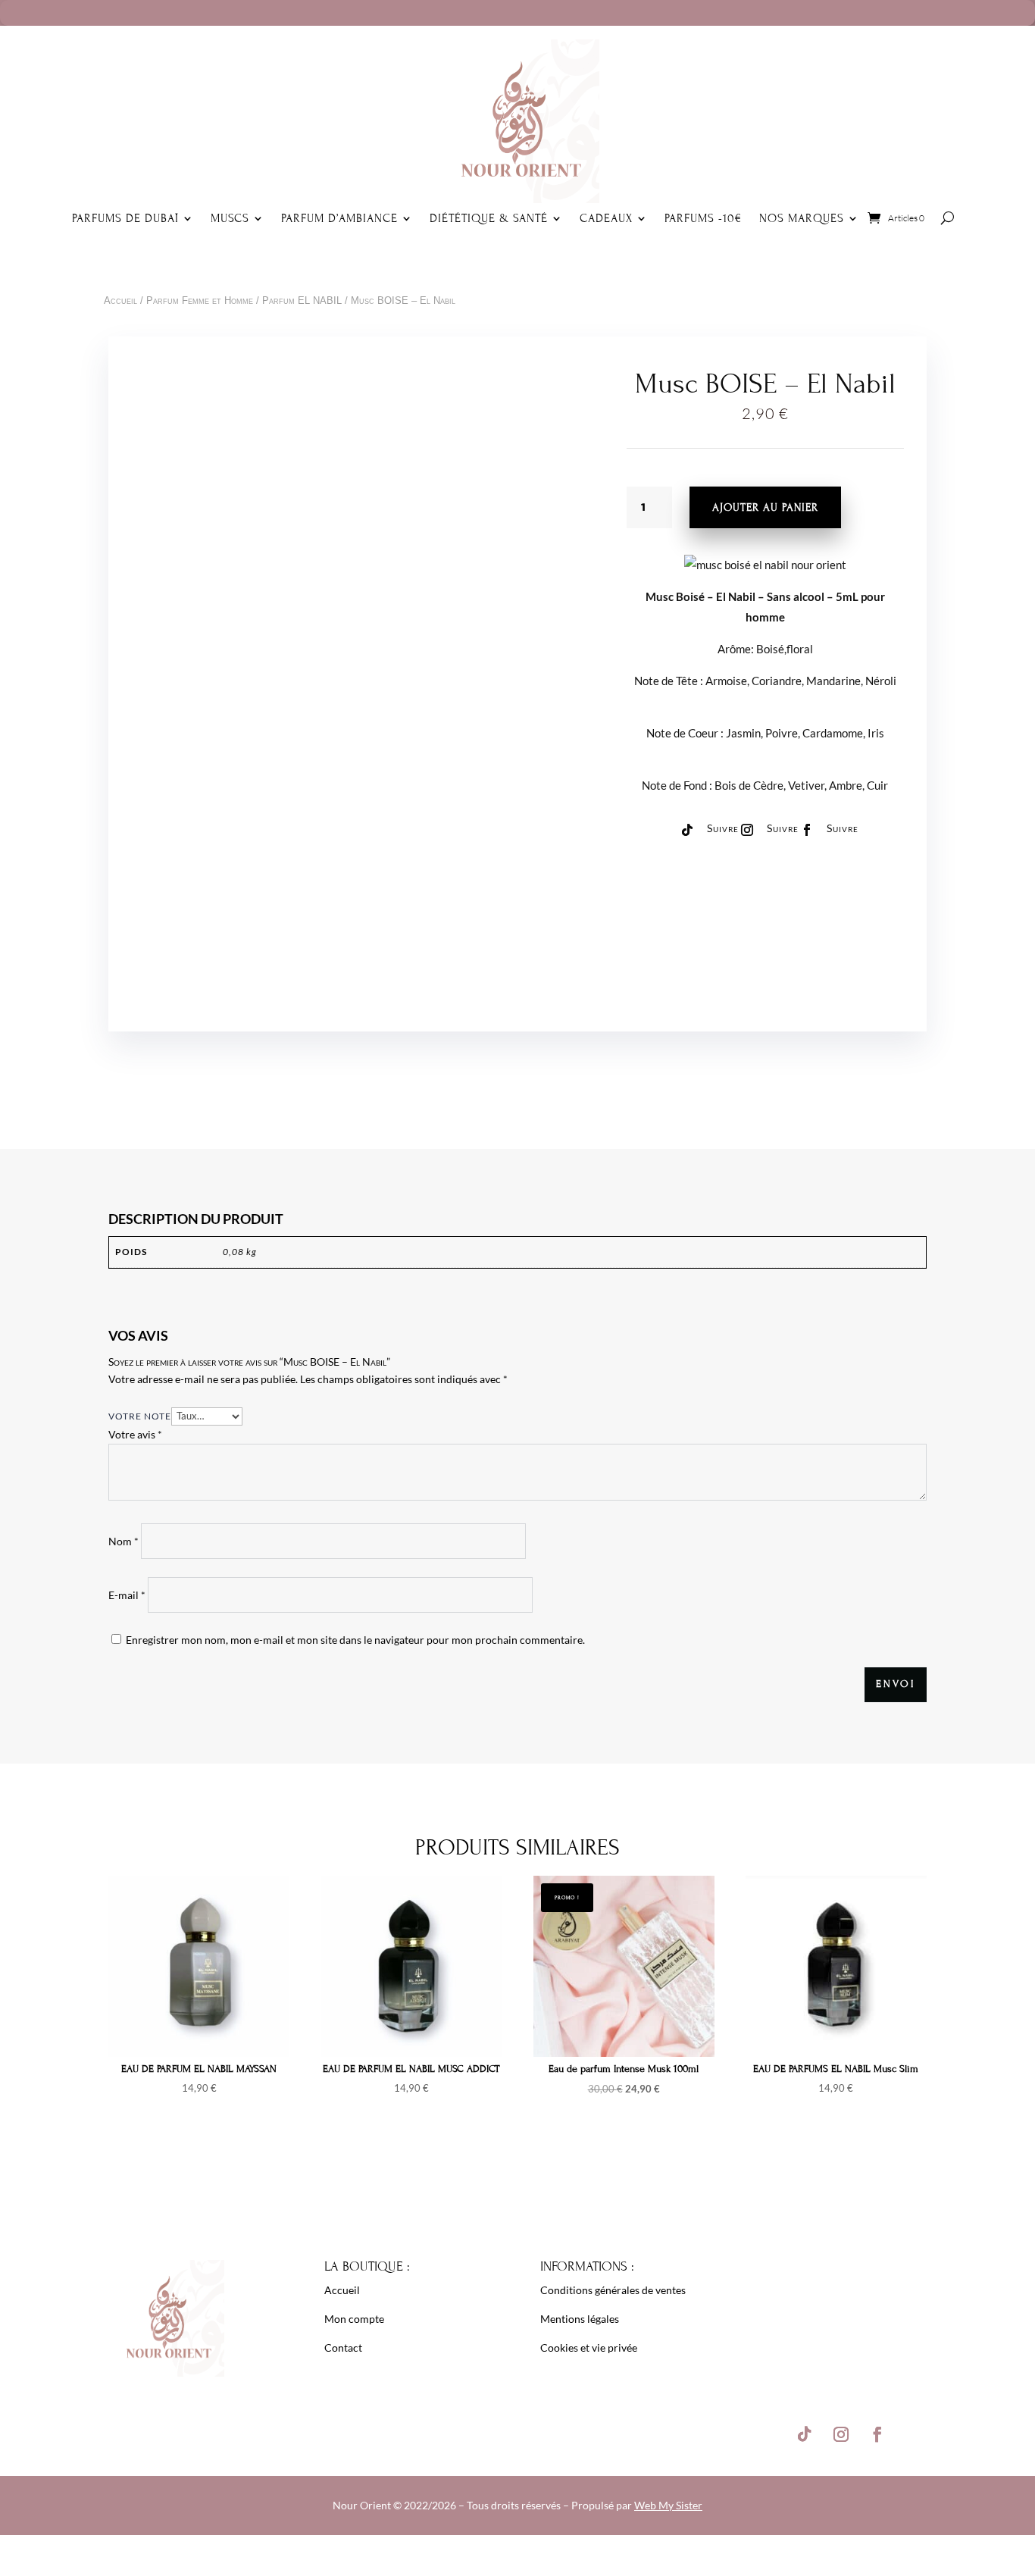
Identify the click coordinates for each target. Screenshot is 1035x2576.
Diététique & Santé (489, 218)
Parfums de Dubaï (125, 218)
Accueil (120, 300)
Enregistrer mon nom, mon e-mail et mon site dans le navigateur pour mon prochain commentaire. (355, 1640)
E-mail (127, 1595)
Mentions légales (580, 2319)
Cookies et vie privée (589, 2348)
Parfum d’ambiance (339, 218)
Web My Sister (668, 2505)
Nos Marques (802, 218)
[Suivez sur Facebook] (807, 830)
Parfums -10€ (704, 218)
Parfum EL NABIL (302, 300)
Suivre (723, 828)
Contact (343, 2348)
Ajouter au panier (765, 507)
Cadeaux (606, 218)
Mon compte (354, 2319)
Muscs (230, 218)
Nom (124, 1541)
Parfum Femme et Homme (200, 300)
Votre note (140, 1416)
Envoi (896, 1684)
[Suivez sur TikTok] (687, 830)
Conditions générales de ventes (613, 2290)
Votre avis (135, 1434)
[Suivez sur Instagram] (747, 830)
